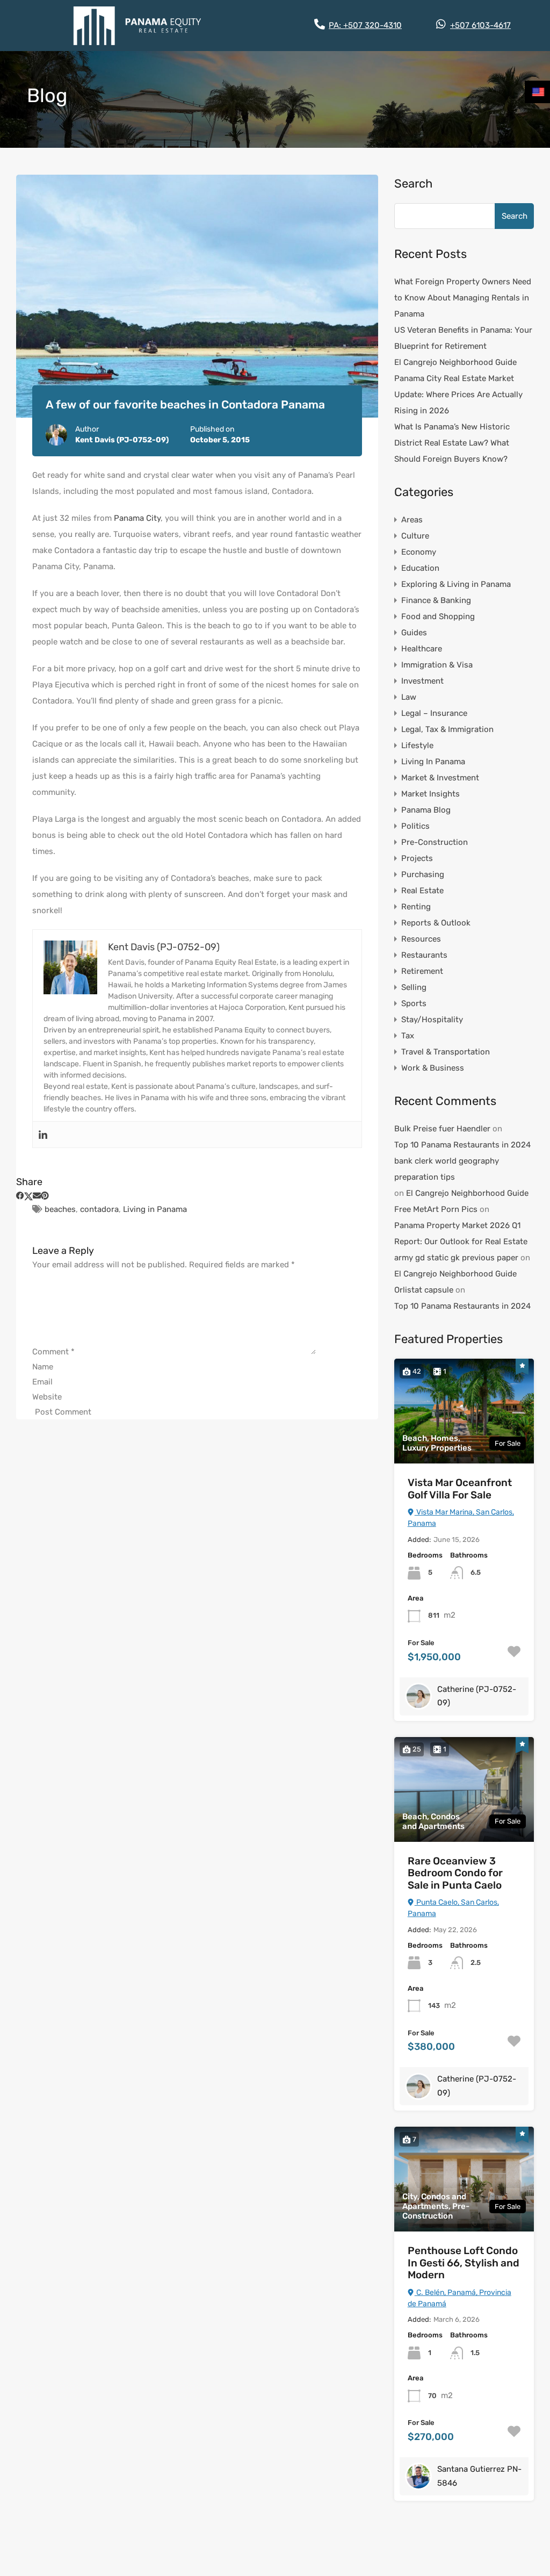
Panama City (137, 518)
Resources (421, 939)
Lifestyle (417, 745)
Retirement (422, 971)
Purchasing (423, 874)
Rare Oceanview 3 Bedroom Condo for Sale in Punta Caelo (455, 1873)
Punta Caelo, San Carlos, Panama (453, 1908)
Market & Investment (440, 778)
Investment (422, 681)
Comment (53, 1352)
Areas (412, 520)
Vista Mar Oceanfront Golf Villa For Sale (460, 1489)
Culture (415, 536)
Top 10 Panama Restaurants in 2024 (462, 1145)
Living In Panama (433, 762)
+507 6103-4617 (480, 25)
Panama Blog (426, 810)
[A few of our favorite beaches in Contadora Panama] (197, 296)
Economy (419, 552)
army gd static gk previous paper (456, 1258)
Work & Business (433, 1068)
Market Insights (430, 794)
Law (409, 697)
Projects (417, 858)
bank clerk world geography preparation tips (447, 1169)
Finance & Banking (436, 600)
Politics (415, 826)
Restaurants (424, 955)
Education (420, 568)
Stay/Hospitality (432, 1020)
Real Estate (422, 891)
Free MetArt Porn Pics (436, 1209)
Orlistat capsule (424, 1290)
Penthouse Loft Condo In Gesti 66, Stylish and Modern (464, 2263)
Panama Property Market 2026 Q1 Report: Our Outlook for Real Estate (461, 1233)
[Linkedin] (43, 1135)
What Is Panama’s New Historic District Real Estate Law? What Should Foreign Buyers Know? (452, 443)
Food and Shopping (438, 616)
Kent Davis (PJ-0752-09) (122, 440)
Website (47, 1397)
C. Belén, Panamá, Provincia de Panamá (459, 2298)
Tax (408, 1036)
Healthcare (422, 649)
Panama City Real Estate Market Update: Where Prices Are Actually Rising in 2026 (458, 394)
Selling (414, 987)
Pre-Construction (435, 842)
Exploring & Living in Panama (456, 584)
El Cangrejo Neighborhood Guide (455, 362)
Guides (414, 633)
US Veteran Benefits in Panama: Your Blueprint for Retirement (463, 338)
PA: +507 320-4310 (365, 25)
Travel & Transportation (446, 1052)
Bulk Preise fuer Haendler (442, 1129)
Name (43, 1367)
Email (42, 1382)
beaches (60, 1209)
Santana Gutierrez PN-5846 (479, 2476)
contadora (99, 1209)
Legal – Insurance (434, 713)
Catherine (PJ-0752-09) (477, 1696)
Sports (414, 1003)
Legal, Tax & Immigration (447, 729)
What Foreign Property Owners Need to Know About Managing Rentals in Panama (463, 298)
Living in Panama (155, 1209)
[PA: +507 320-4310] (320, 24)
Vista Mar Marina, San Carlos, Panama (461, 1518)
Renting (416, 907)
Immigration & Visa (437, 665)
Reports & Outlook (436, 923)
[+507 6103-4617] (441, 24)
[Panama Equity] (137, 26)
